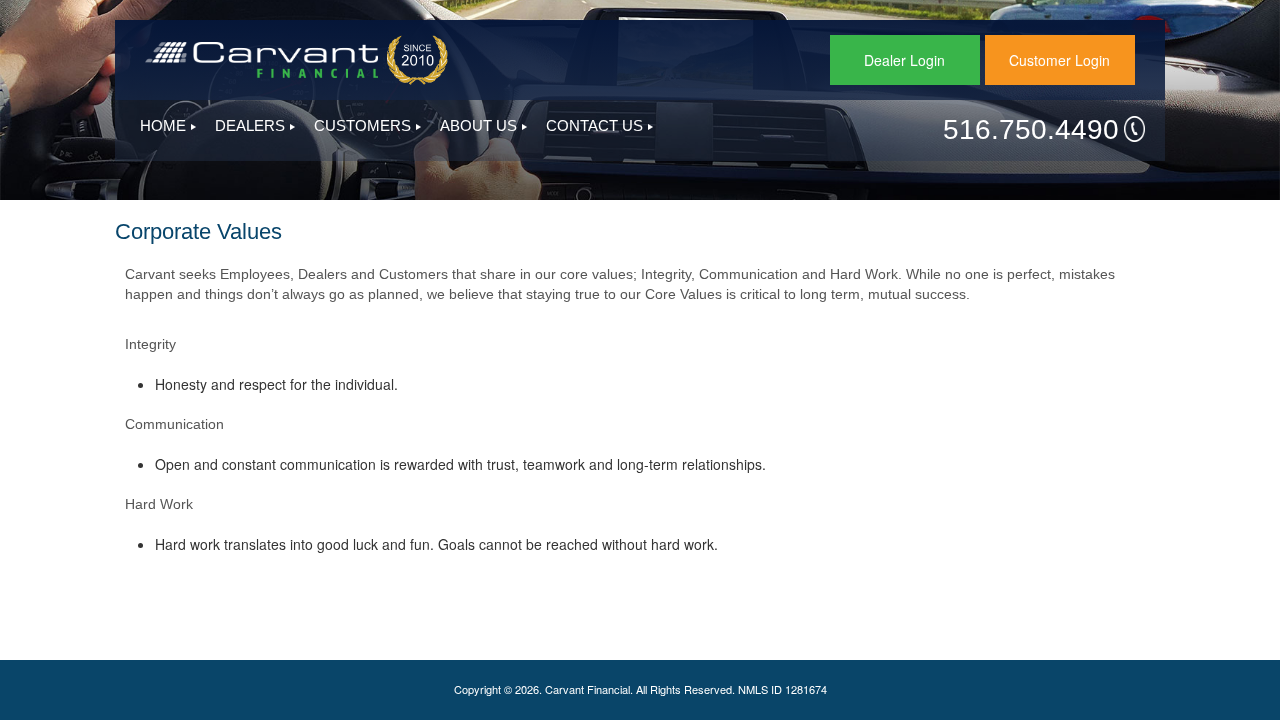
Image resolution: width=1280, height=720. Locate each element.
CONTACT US (594, 125)
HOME (163, 125)
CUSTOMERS (362, 125)
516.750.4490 (1031, 129)
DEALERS (250, 125)
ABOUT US (478, 125)
